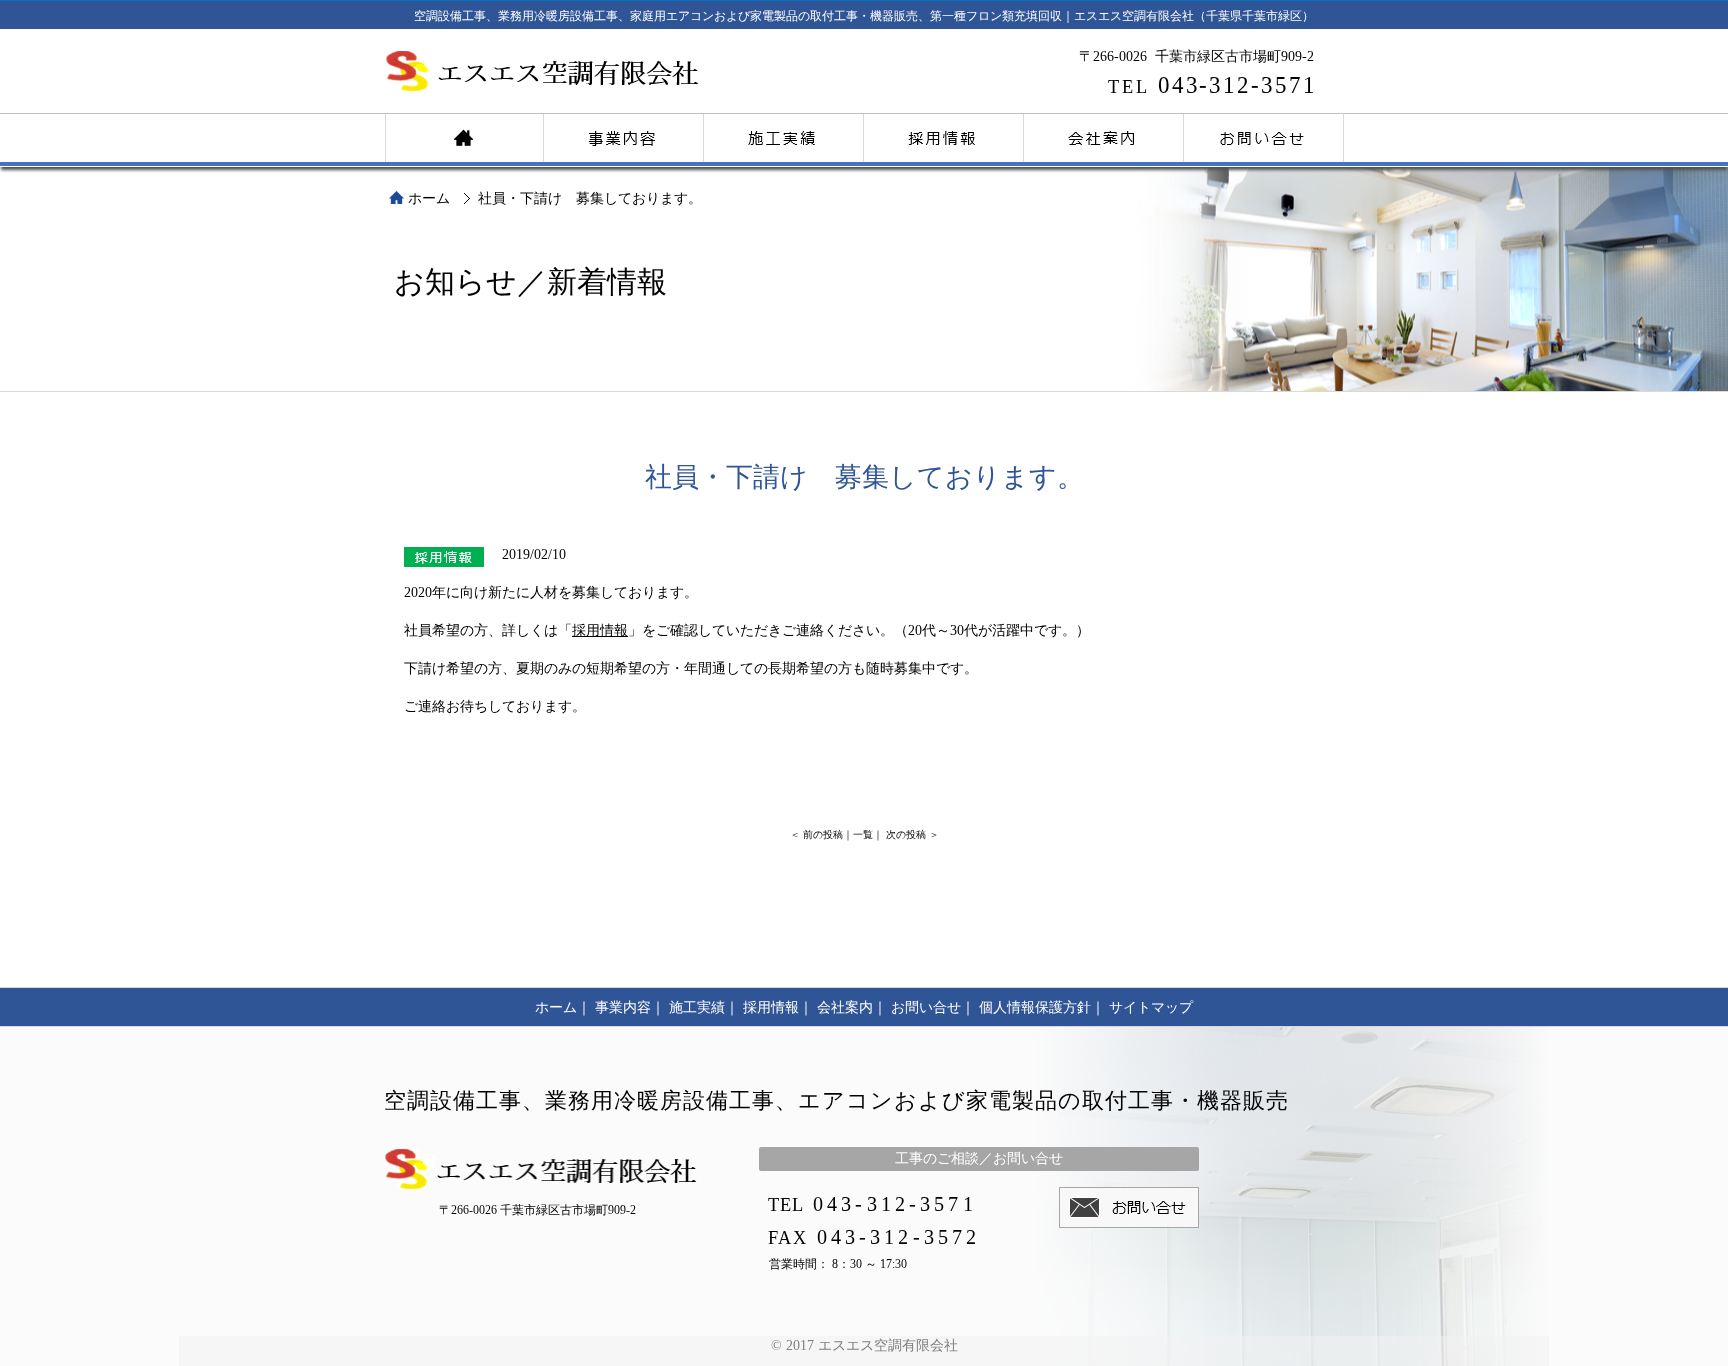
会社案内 (1104, 135)
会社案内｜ (852, 1007)
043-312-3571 (1212, 85)
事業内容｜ (630, 1007)
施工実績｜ (704, 1007)
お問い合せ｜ (933, 1007)
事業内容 (624, 135)
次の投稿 (906, 834)
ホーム (464, 135)
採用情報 (944, 135)
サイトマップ (1151, 1007)
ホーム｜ (563, 1007)
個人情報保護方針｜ (1042, 1007)
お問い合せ (1264, 135)
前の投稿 (823, 834)
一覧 (863, 834)
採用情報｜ (778, 1007)
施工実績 (784, 135)
